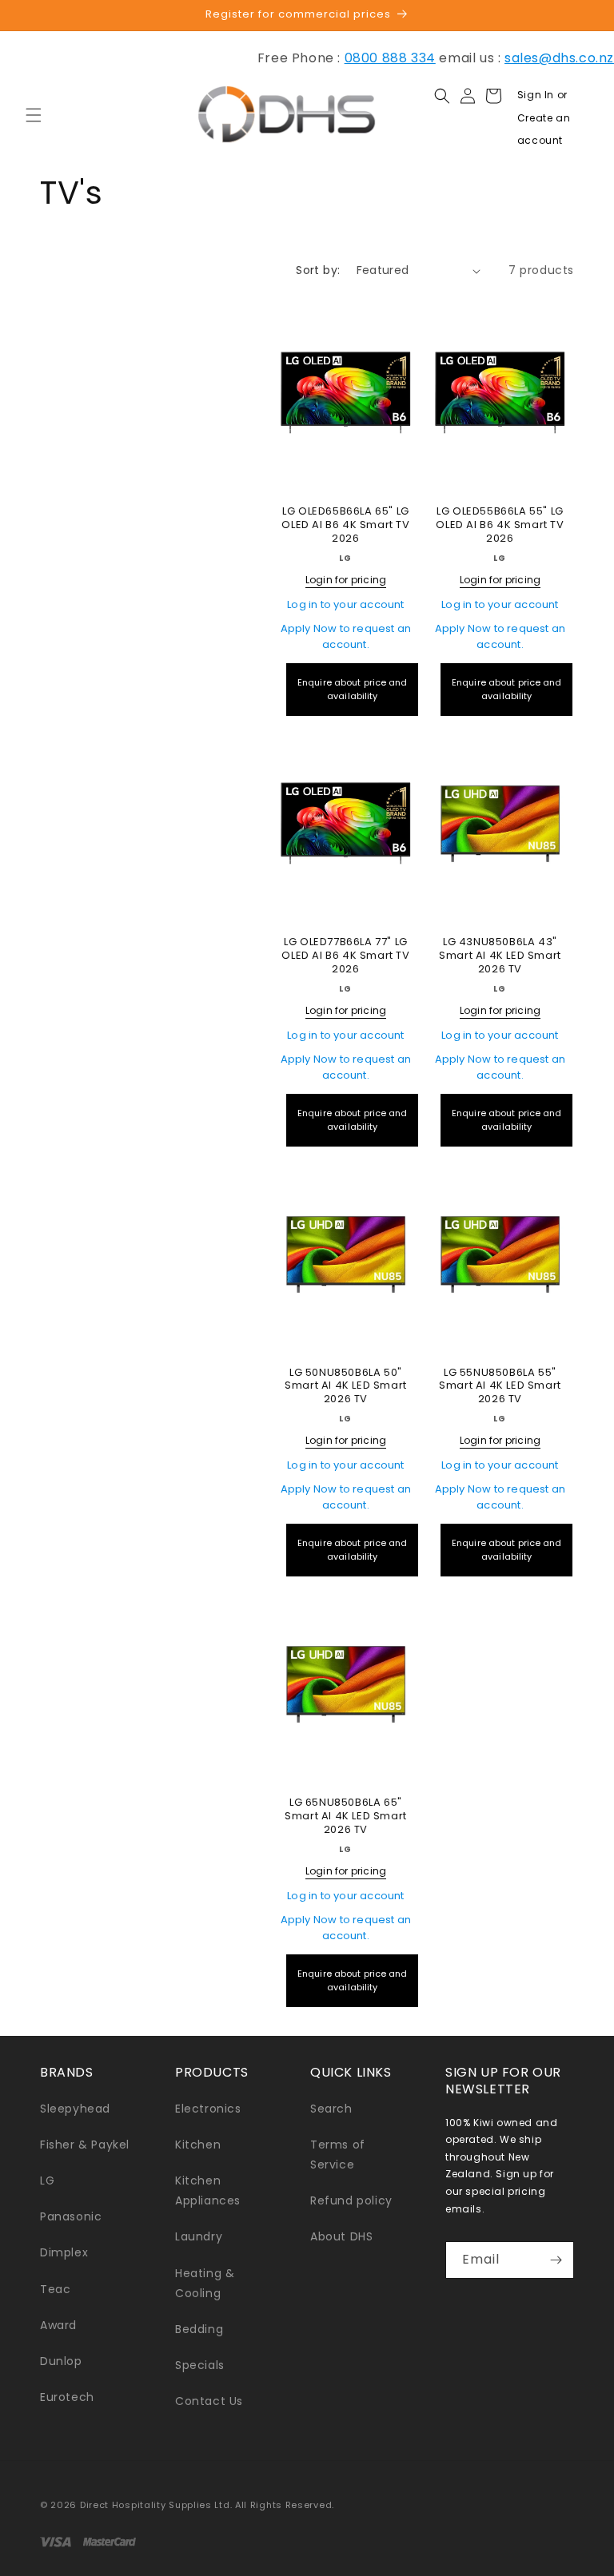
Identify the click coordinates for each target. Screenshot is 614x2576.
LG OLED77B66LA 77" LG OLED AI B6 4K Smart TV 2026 (345, 956)
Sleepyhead (75, 2109)
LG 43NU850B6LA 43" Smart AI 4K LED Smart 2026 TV (500, 956)
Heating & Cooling (205, 2283)
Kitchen (198, 2145)
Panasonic (71, 2216)
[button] (34, 115)
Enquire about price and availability (353, 689)
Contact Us (209, 2401)
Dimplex (64, 2252)
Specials (200, 2365)
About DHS (341, 2236)
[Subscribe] (556, 2260)
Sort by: (318, 270)
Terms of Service (338, 2155)
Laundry (199, 2236)
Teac (55, 2289)
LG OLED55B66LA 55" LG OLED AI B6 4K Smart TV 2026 (500, 525)
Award (58, 2325)
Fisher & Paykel (85, 2145)
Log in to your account (345, 604)
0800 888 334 (390, 58)
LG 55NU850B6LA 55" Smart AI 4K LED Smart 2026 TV (500, 1387)
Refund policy (351, 2200)
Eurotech (67, 2397)
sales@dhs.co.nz (559, 58)
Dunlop (61, 2361)
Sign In (537, 95)
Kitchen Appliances (208, 2190)
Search (331, 2109)
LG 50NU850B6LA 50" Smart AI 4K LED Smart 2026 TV (346, 1387)
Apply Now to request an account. (346, 636)
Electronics (208, 2109)
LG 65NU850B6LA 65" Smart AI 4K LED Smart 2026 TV (346, 1817)
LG (47, 2180)
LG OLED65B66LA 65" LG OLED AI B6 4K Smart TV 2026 (345, 525)
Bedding (199, 2329)
